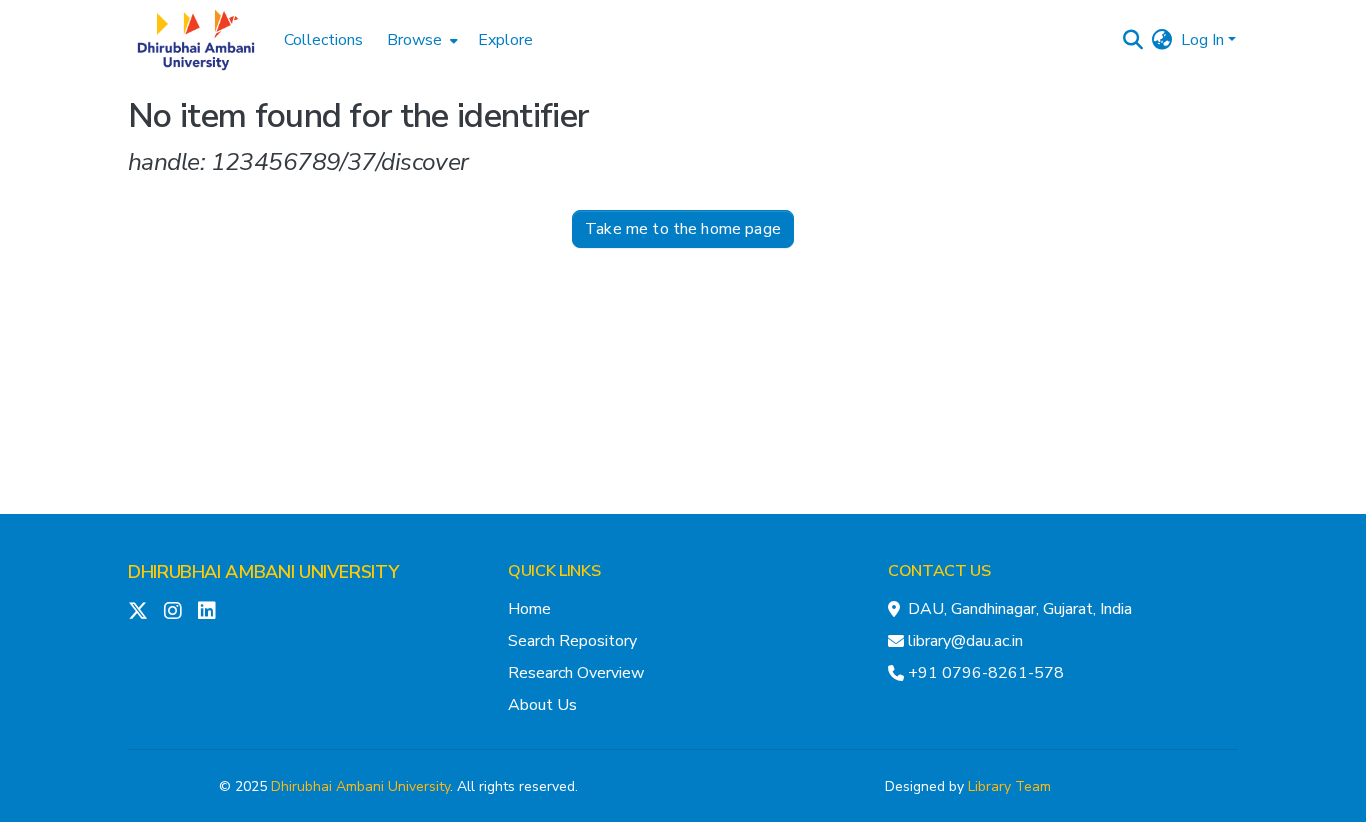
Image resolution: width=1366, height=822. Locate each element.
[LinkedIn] (207, 611)
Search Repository (572, 641)
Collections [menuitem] (323, 40)
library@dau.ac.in (965, 641)
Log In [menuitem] (1202, 40)
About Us (542, 705)
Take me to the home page (683, 229)
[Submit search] (1133, 40)
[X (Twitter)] (138, 611)
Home (529, 609)
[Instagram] (173, 611)
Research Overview (576, 673)
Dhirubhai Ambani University (360, 786)
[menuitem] (420, 40)
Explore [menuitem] (505, 40)
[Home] (196, 40)
